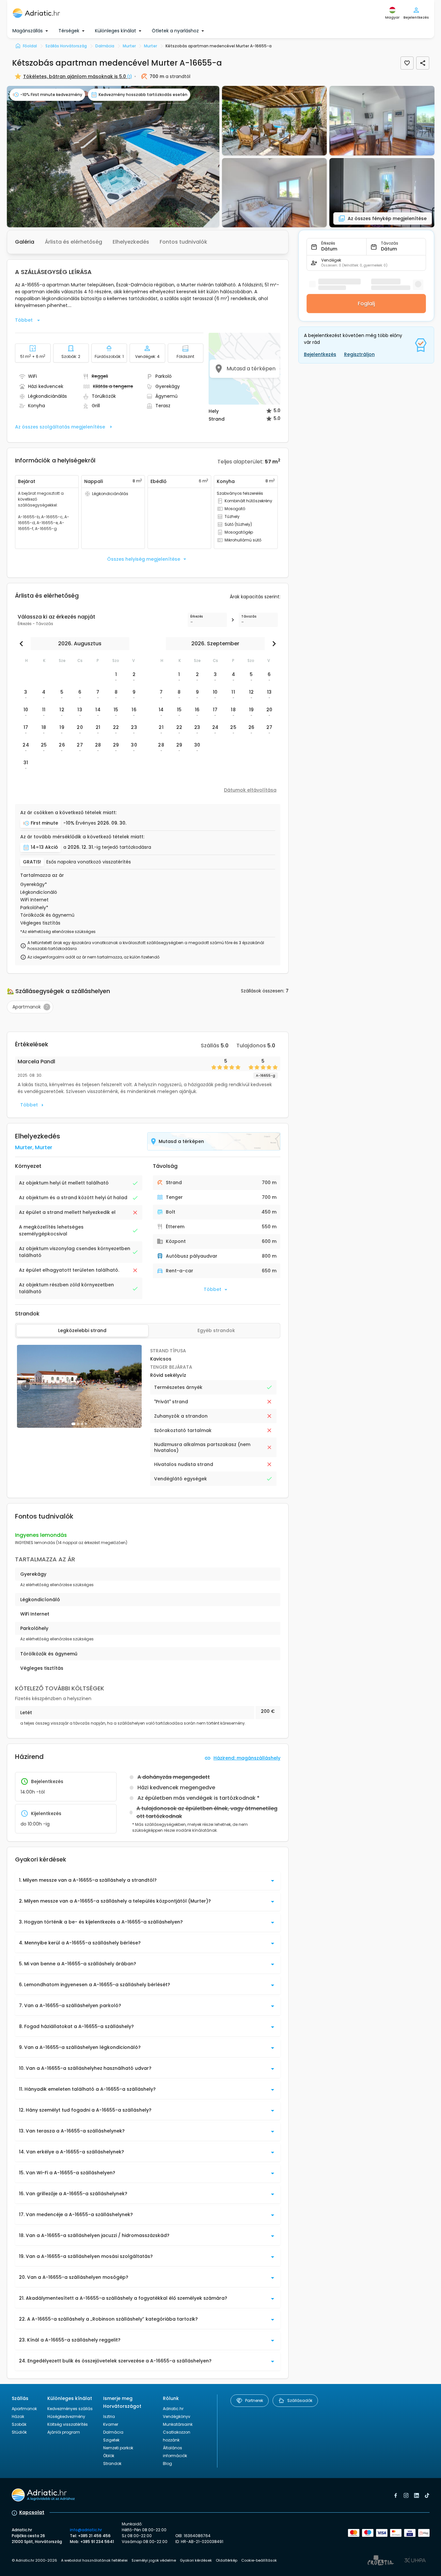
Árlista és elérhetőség (73, 242)
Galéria (25, 242)
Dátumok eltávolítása (250, 790)
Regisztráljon (359, 354)
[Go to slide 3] (82, 1424)
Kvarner (111, 2424)
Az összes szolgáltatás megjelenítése (60, 427)
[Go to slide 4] (86, 1424)
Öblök (109, 2456)
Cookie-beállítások (259, 2560)
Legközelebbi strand (82, 1330)
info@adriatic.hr (86, 2530)
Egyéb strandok (216, 1330)
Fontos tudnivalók (183, 242)
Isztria (109, 2416)
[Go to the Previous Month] (23, 644)
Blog (167, 2463)
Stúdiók (19, 2432)
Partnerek (254, 2400)
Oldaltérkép (227, 2560)
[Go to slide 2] (78, 1424)
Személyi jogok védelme (154, 2560)
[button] (113, 157)
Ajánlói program (64, 2432)
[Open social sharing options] (423, 63)
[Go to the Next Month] (273, 644)
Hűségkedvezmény (66, 2416)
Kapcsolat (32, 2512)
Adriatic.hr (173, 2409)
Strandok (112, 2463)
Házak (18, 2416)
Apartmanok (24, 2409)
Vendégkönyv (177, 2416)
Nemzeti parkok (118, 2448)
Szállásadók (300, 2400)
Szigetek (111, 2440)
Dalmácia (113, 2432)
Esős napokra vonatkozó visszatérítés (89, 862)
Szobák (19, 2424)
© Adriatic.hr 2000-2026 (34, 2560)
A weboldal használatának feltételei (94, 2560)
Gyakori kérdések (196, 2560)
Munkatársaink (178, 2424)
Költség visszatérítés (68, 2424)
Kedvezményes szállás (70, 2409)
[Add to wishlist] (407, 63)
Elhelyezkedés (131, 242)
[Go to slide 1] (73, 1424)
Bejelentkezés (320, 354)
